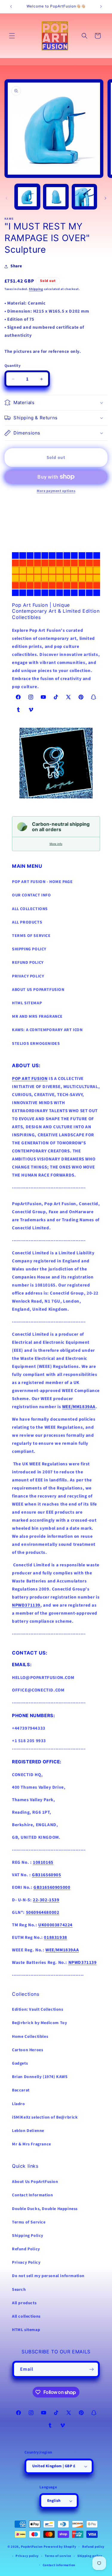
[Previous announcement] (11, 7)
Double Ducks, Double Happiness (45, 2209)
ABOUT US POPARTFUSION (38, 990)
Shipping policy (90, 2556)
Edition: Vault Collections (38, 2009)
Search (19, 2290)
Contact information (59, 2565)
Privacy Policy (26, 2262)
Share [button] (16, 266)
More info (56, 844)
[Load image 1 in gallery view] (27, 197)
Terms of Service (29, 2222)
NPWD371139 (26, 1605)
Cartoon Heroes (27, 2050)
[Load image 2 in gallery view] (56, 197)
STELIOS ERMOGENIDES (36, 1044)
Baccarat (21, 2090)
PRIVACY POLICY (28, 976)
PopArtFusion (32, 2547)
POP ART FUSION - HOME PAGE (42, 882)
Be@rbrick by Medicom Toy (39, 2023)
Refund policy (93, 2547)
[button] (12, 36)
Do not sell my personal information (48, 2276)
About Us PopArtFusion (35, 2182)
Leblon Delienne (28, 2131)
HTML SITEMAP (27, 1003)
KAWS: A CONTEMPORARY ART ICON (47, 1030)
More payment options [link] (56, 491)
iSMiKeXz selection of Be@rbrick (45, 2117)
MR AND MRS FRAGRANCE (37, 1017)
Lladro (19, 2104)
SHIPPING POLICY (29, 949)
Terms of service (58, 2556)
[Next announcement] (101, 7)
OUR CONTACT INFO (32, 895)
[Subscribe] (91, 2369)
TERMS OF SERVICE (31, 936)
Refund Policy (26, 2249)
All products (24, 2303)
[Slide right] (105, 198)
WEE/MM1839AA (79, 1407)
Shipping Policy (28, 2236)
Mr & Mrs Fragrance (32, 2144)
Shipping (36, 289)
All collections (26, 2316)
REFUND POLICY (28, 963)
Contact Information (32, 2195)
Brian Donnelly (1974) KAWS (40, 2077)
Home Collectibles (30, 2037)
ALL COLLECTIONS (30, 909)
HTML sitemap (26, 2330)
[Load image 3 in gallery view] (84, 197)
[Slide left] (7, 198)
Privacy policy (27, 2556)
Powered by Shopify (60, 2547)
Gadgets (20, 2063)
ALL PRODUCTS (27, 922)
